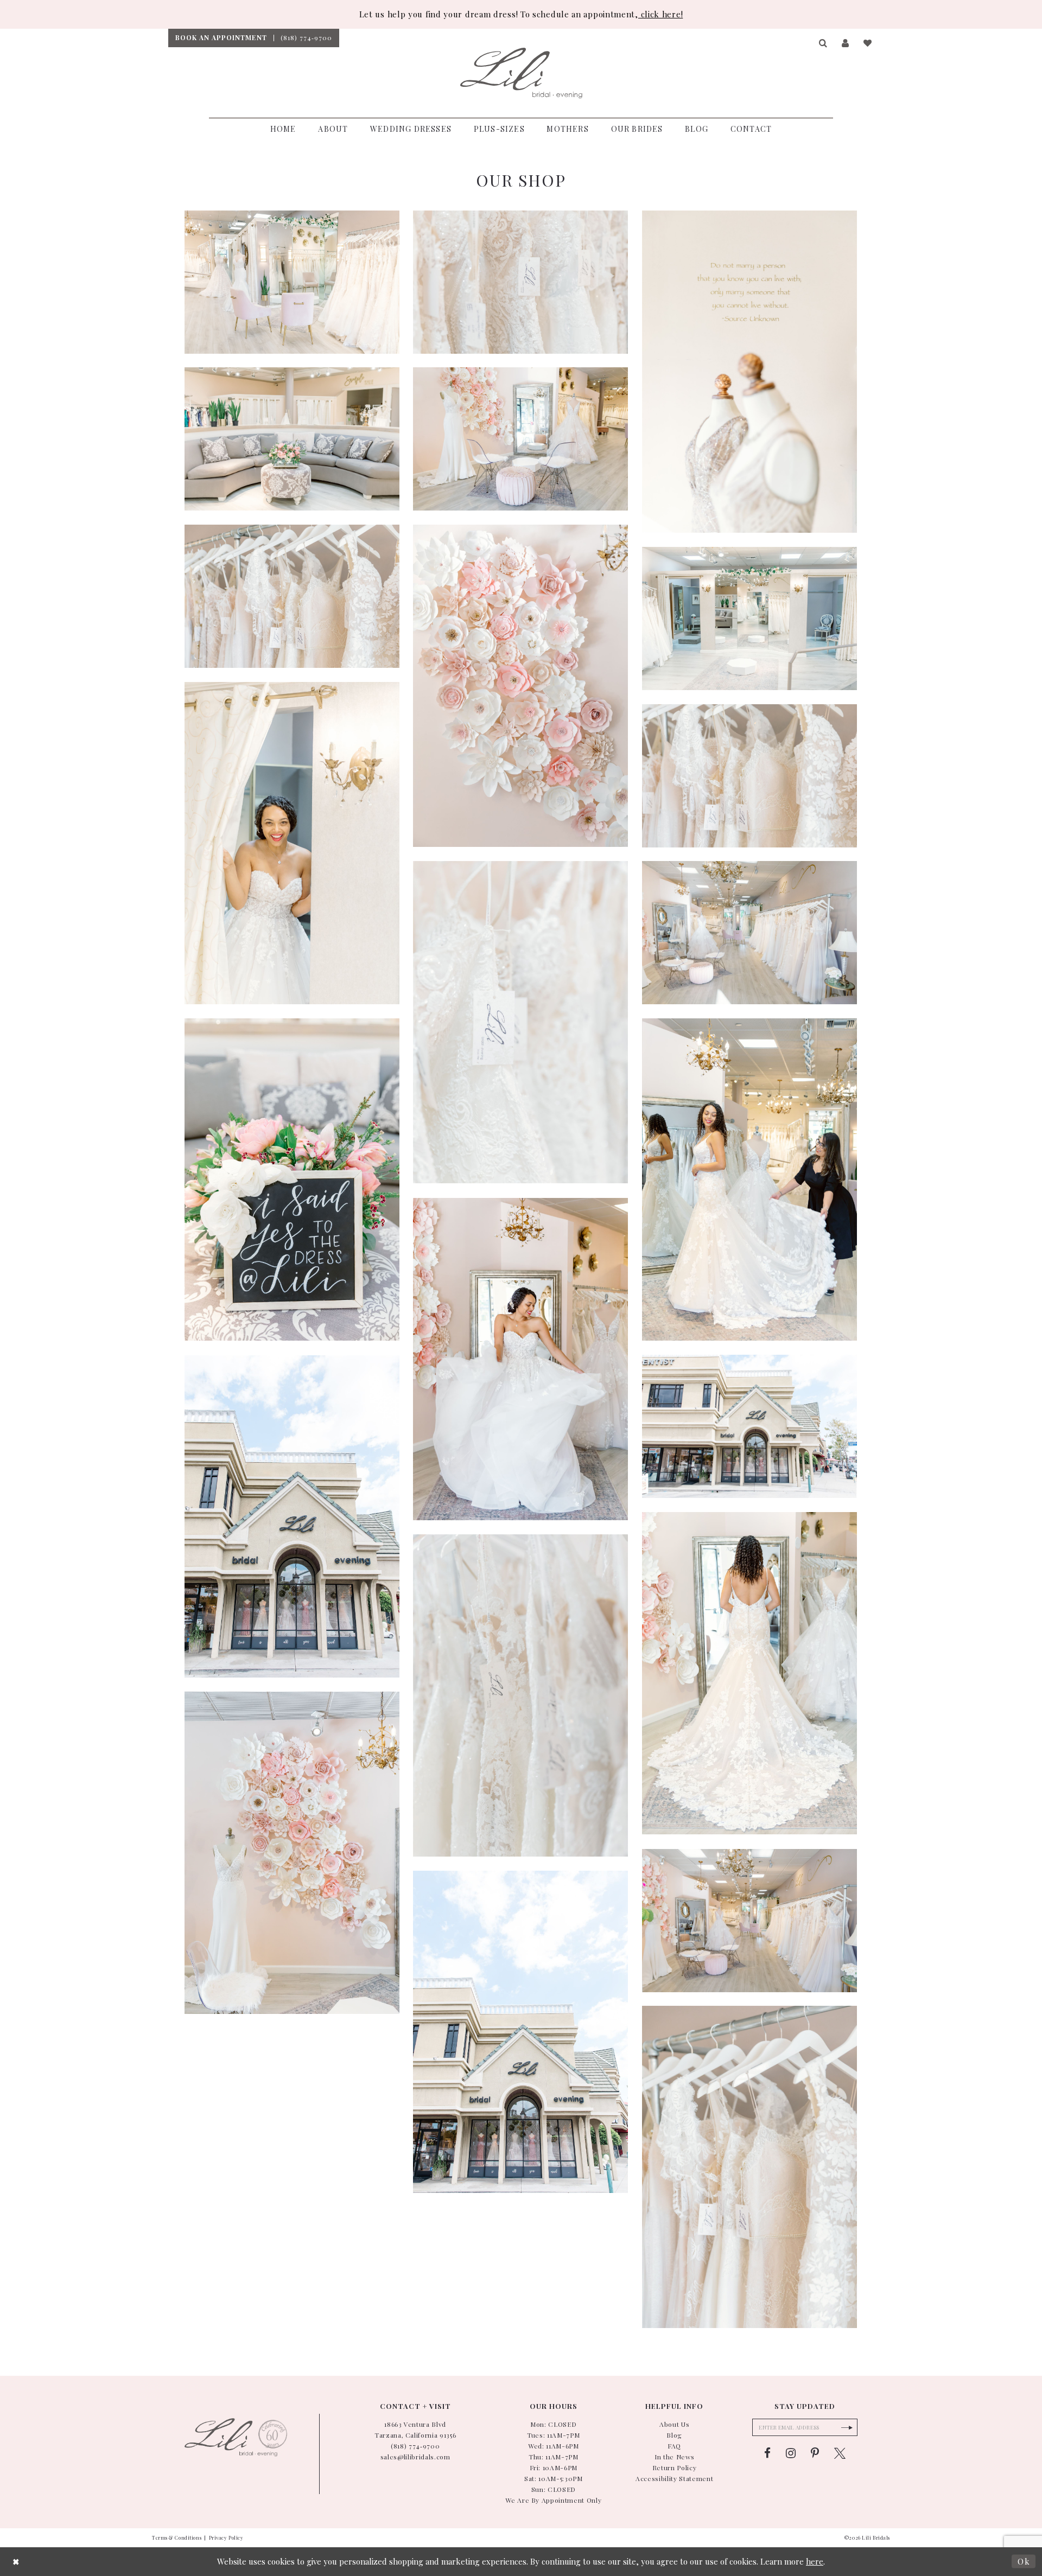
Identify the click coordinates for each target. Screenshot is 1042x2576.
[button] (824, 43)
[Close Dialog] (16, 2562)
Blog (674, 2435)
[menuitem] (221, 38)
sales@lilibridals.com (415, 2457)
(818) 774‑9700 (415, 2446)
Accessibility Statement (674, 2478)
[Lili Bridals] (521, 73)
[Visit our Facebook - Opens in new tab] (767, 2453)
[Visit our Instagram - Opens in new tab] (791, 2453)
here (815, 2561)
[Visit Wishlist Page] (868, 43)
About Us (674, 2424)
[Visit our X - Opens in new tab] (840, 2453)
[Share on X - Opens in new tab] (251, 225)
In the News (674, 2457)
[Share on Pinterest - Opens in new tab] (230, 225)
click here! (660, 14)
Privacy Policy (226, 2537)
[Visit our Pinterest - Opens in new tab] (815, 2453)
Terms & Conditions (177, 2537)
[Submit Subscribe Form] (847, 2427)
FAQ (674, 2446)
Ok (1024, 2561)
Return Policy (675, 2467)
